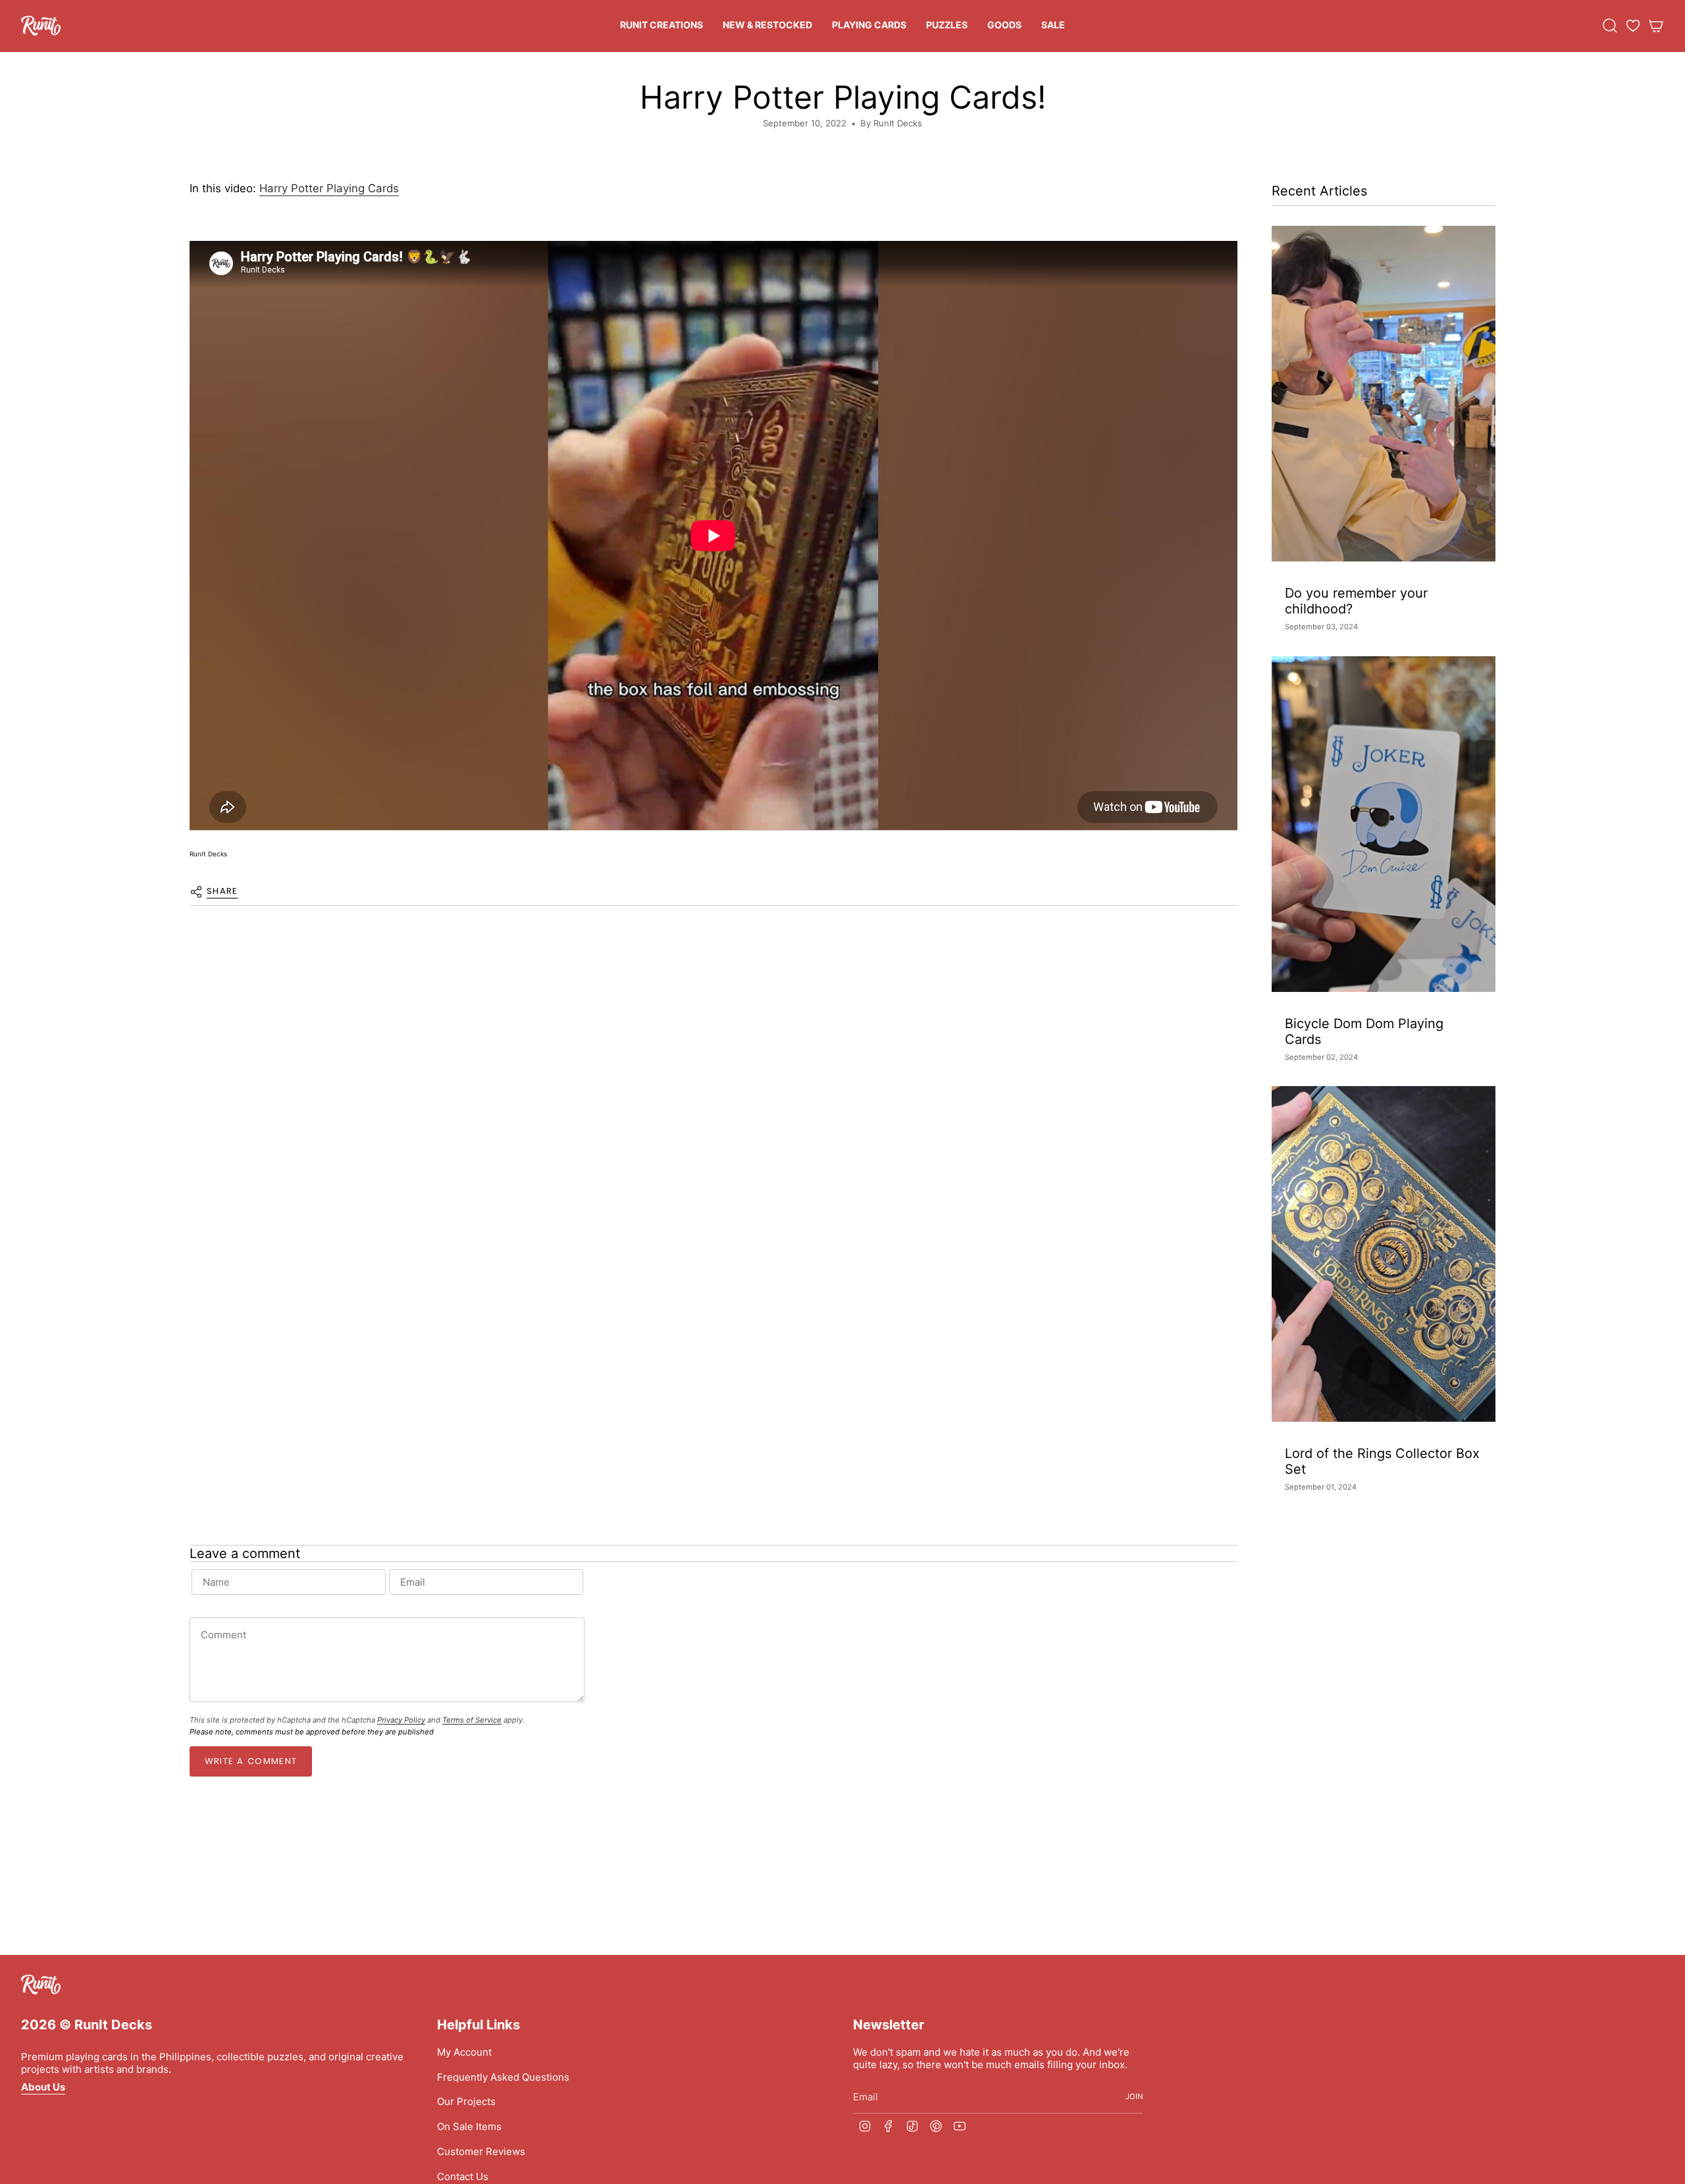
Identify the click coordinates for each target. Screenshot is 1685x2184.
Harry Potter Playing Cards (329, 188)
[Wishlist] (1633, 26)
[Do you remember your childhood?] (1384, 394)
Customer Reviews (481, 2151)
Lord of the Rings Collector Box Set (1382, 1461)
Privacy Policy (401, 1720)
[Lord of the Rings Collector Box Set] (1384, 1254)
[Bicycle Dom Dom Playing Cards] (1384, 824)
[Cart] (1656, 26)
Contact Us (463, 2176)
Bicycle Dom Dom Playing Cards (1364, 1031)
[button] (661, 26)
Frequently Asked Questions (503, 2077)
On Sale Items (469, 2126)
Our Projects (466, 2101)
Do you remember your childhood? (1356, 601)
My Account (464, 2052)
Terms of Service (472, 1720)
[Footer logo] (41, 1985)
